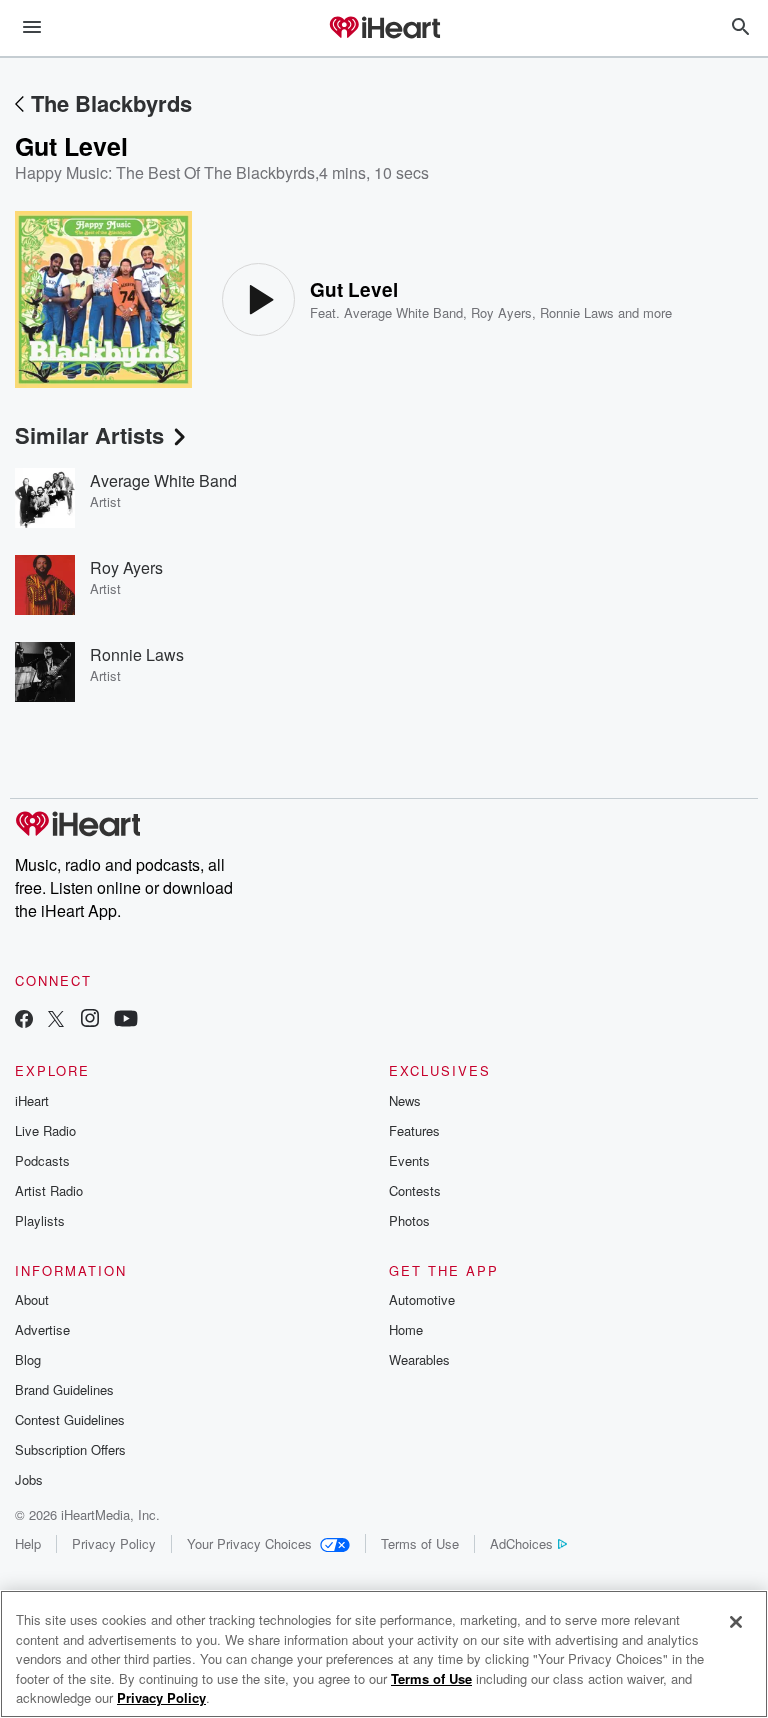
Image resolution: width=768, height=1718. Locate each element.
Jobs (29, 1479)
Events (409, 1160)
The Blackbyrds (111, 103)
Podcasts (42, 1160)
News (405, 1100)
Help (28, 1543)
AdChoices (521, 1543)
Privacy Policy (114, 1543)
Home (406, 1329)
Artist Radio (49, 1190)
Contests (415, 1190)
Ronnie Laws (577, 312)
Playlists (40, 1220)
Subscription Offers (70, 1449)
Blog (28, 1359)
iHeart (32, 1100)
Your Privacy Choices (249, 1543)
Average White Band (403, 312)
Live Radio (45, 1130)
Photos (409, 1220)
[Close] (736, 1622)
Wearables (419, 1359)
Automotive (422, 1299)
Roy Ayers (501, 312)
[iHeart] (384, 29)
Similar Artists (89, 435)
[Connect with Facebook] (24, 1020)
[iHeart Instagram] (90, 1020)
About (32, 1299)
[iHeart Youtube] (126, 1020)
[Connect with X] (56, 1020)
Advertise (42, 1329)
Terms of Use (420, 1543)
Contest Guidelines (70, 1419)
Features (414, 1130)
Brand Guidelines (64, 1389)
